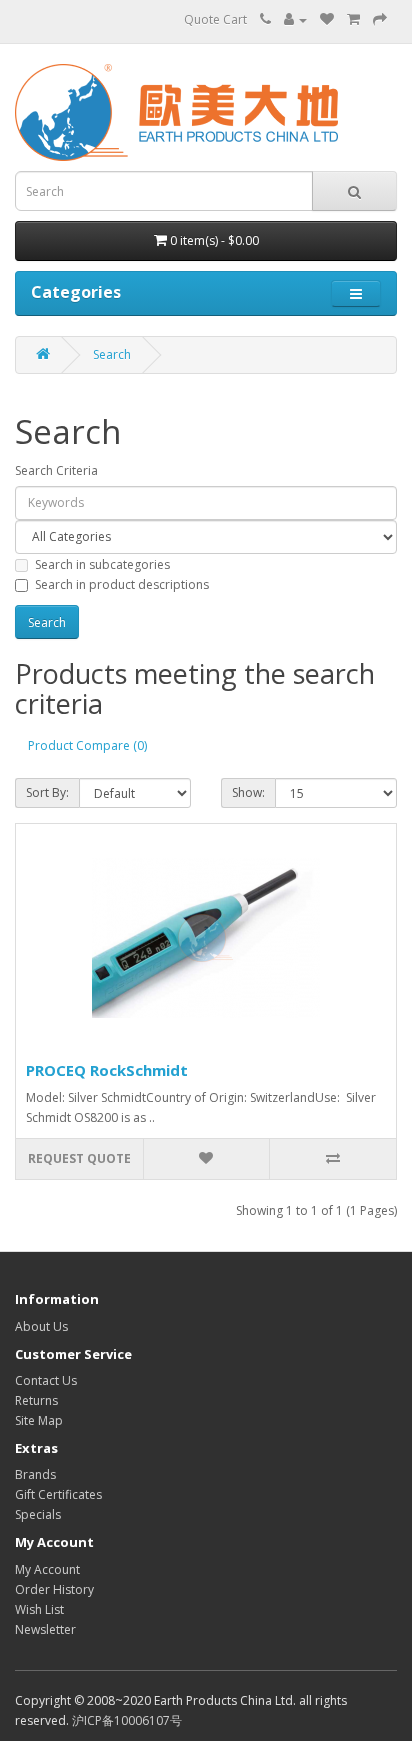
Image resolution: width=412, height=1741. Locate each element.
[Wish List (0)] (327, 19)
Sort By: (47, 792)
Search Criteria (56, 470)
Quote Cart (215, 19)
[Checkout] (380, 19)
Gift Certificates (58, 1494)
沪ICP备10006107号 (127, 1720)
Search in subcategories (102, 564)
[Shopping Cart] (353, 19)
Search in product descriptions (122, 584)
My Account (47, 1569)
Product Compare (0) (87, 745)
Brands (35, 1474)
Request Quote (79, 1158)
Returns (36, 1400)
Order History (54, 1589)
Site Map (39, 1420)
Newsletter (45, 1629)
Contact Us (46, 1380)
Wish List (39, 1609)
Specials (38, 1514)
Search (112, 354)
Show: (248, 792)
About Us (41, 1326)
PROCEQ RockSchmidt (107, 1070)
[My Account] (295, 19)
